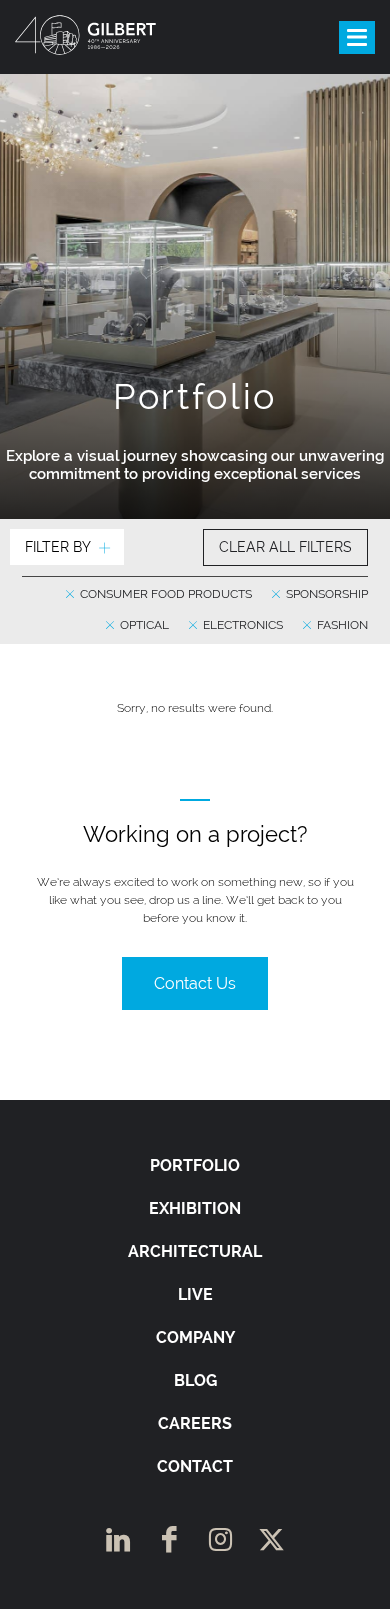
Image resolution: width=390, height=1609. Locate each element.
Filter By (58, 547)
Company (195, 1337)
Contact (195, 1466)
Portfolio (195, 1165)
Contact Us (195, 983)
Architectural (195, 1251)
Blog (195, 1380)
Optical (143, 625)
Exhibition (195, 1208)
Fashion (341, 625)
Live (195, 1294)
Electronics (241, 625)
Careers (195, 1423)
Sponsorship (325, 594)
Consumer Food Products (164, 594)
